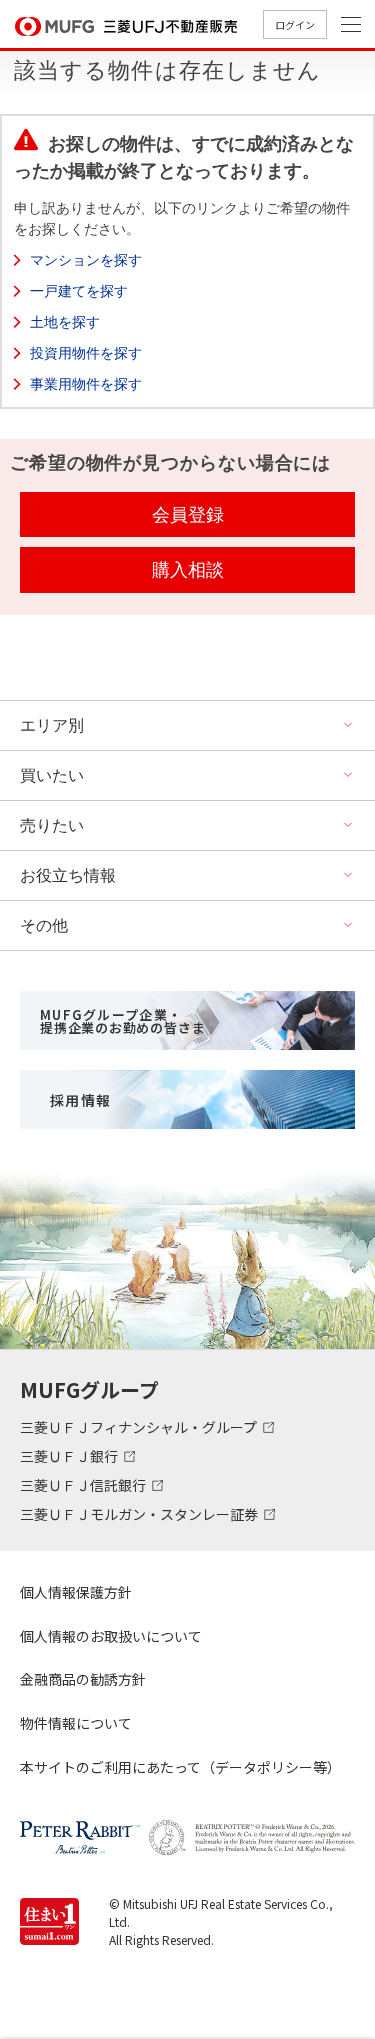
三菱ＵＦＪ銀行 (70, 1456)
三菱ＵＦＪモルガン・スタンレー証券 (140, 1514)
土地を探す (65, 322)
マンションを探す (86, 260)
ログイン (295, 24)
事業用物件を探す (86, 384)
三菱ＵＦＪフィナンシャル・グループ (140, 1427)
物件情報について (76, 1723)
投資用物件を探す (86, 353)
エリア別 (52, 725)
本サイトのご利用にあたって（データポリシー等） (180, 1767)
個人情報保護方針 (76, 1592)
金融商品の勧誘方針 (83, 1679)
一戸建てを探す (79, 291)
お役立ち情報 (68, 875)
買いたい (52, 775)
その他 (44, 925)
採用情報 (81, 1100)
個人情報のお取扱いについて (111, 1636)
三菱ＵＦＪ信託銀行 (84, 1485)
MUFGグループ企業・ (122, 1021)
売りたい (52, 825)
